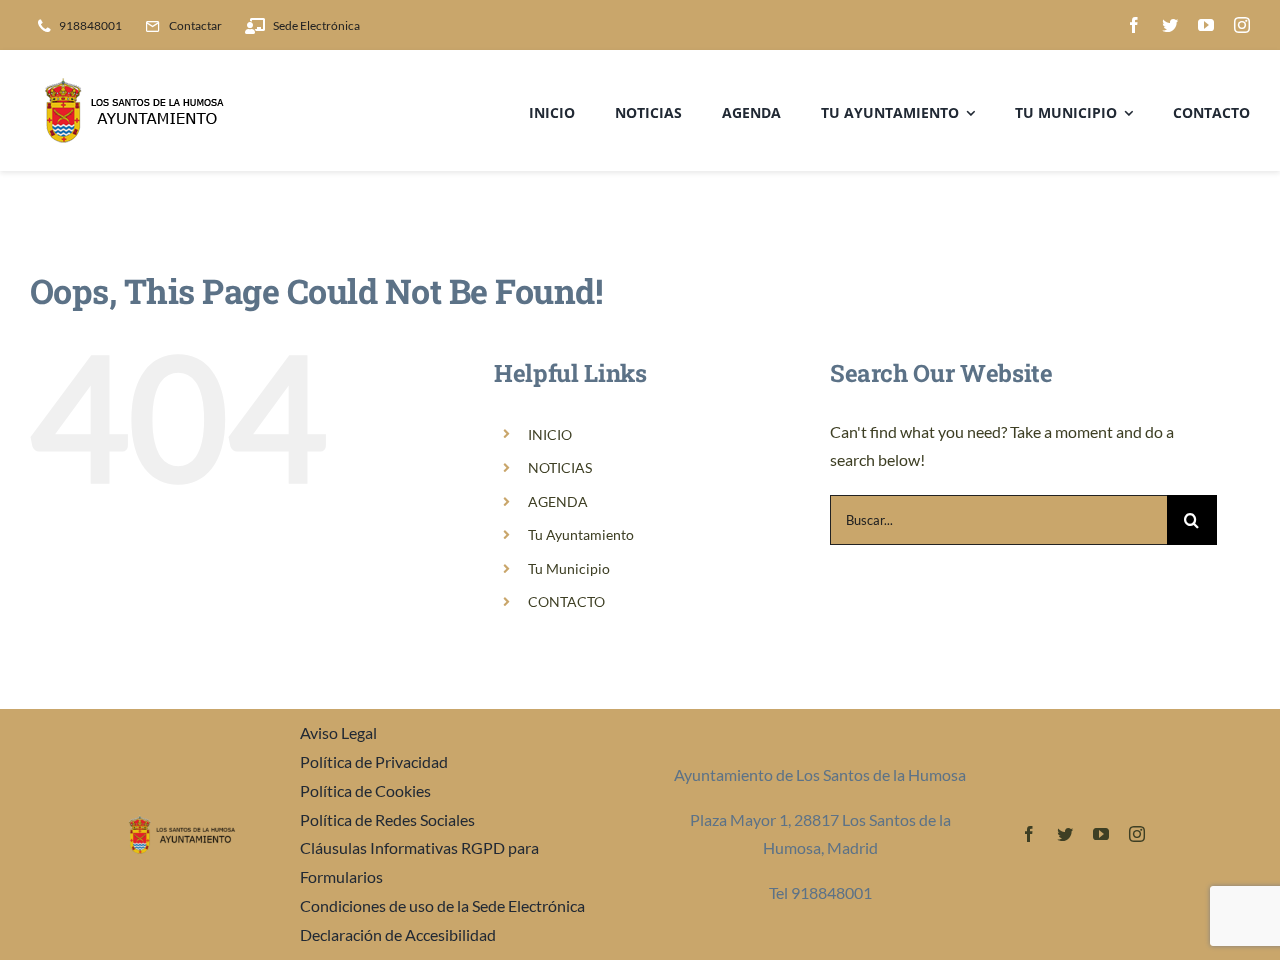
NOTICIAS (560, 467)
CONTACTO (566, 601)
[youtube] (1206, 25)
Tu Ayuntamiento (581, 534)
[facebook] (1134, 25)
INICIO (550, 434)
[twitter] (1170, 25)
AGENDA (558, 501)
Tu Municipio (569, 568)
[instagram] (1242, 25)
